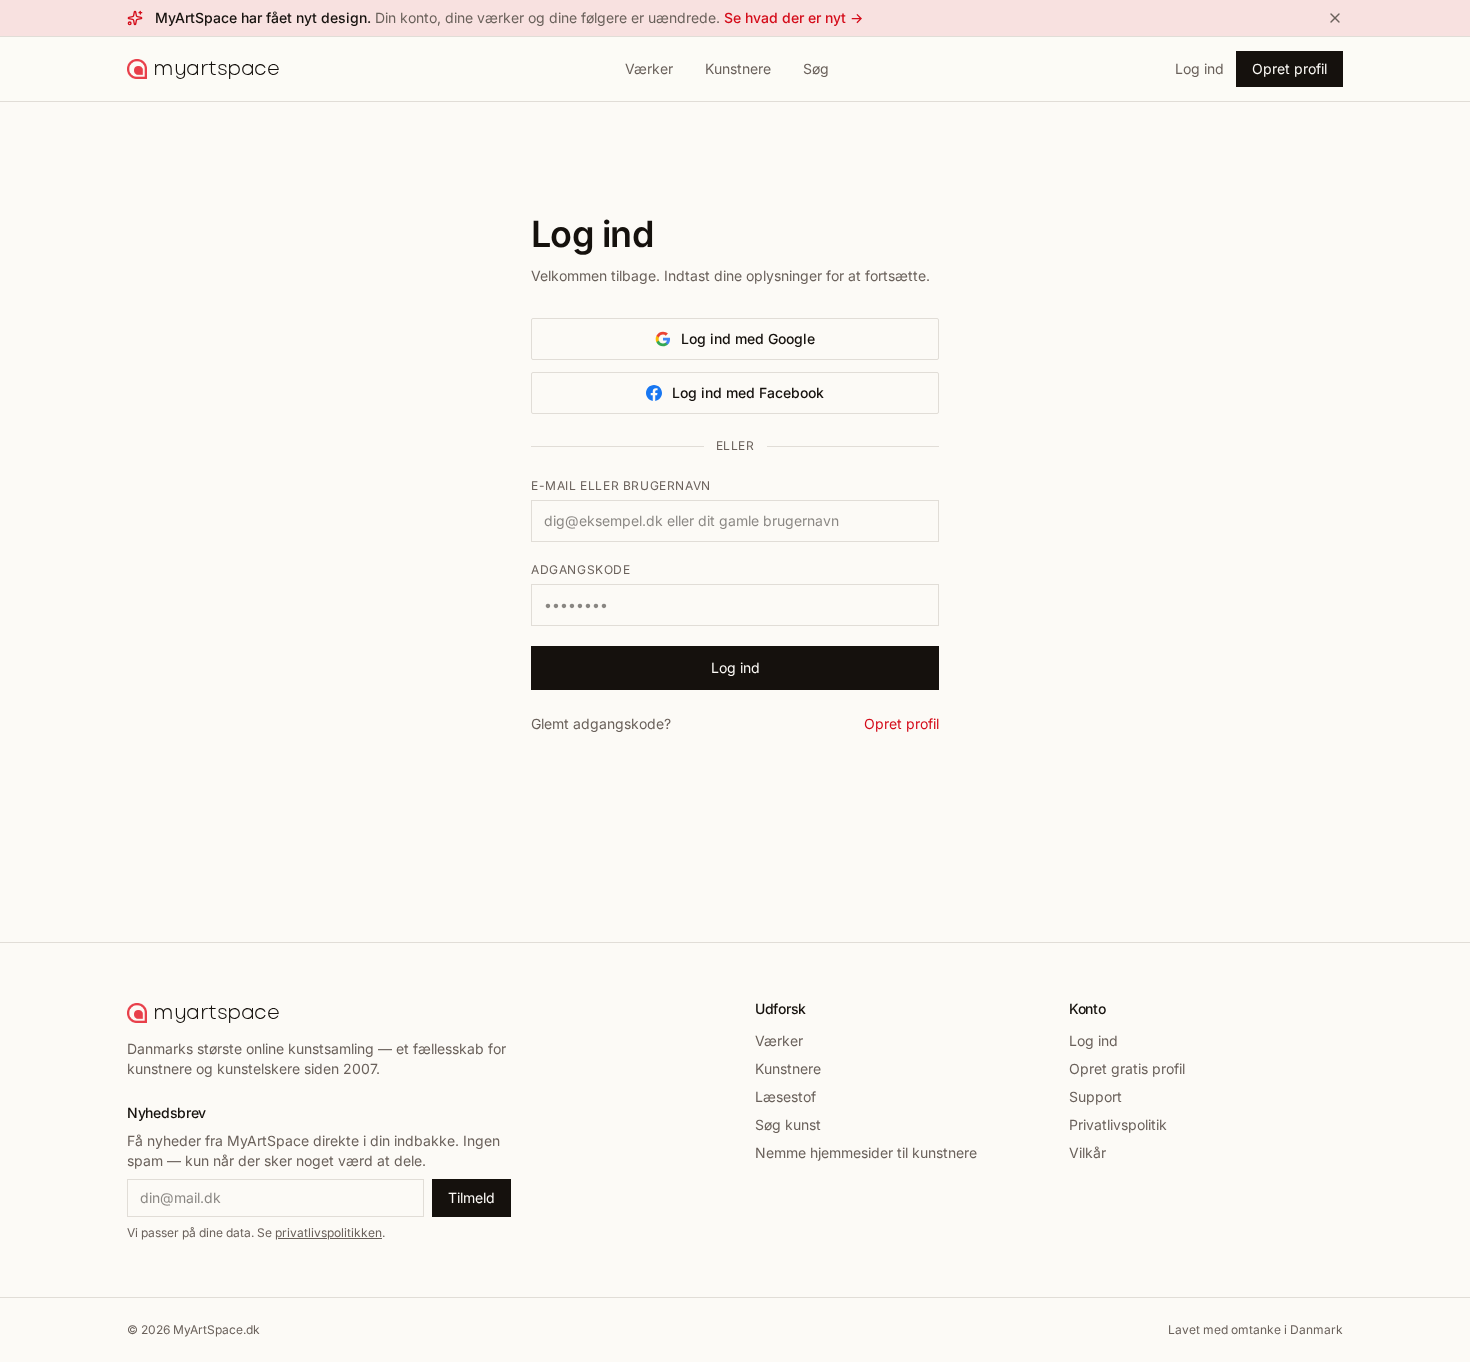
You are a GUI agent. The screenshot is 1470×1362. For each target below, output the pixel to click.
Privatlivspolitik (1118, 1124)
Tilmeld (471, 1197)
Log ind (1199, 68)
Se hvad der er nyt (793, 17)
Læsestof (785, 1096)
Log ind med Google (748, 338)
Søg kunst (788, 1124)
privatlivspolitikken (328, 1232)
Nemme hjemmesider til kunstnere (866, 1152)
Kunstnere (738, 68)
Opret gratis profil (1127, 1068)
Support (1095, 1096)
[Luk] (1335, 18)
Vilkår (1087, 1152)
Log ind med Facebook (748, 392)
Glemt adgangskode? (601, 723)
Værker (649, 68)
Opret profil (1289, 68)
